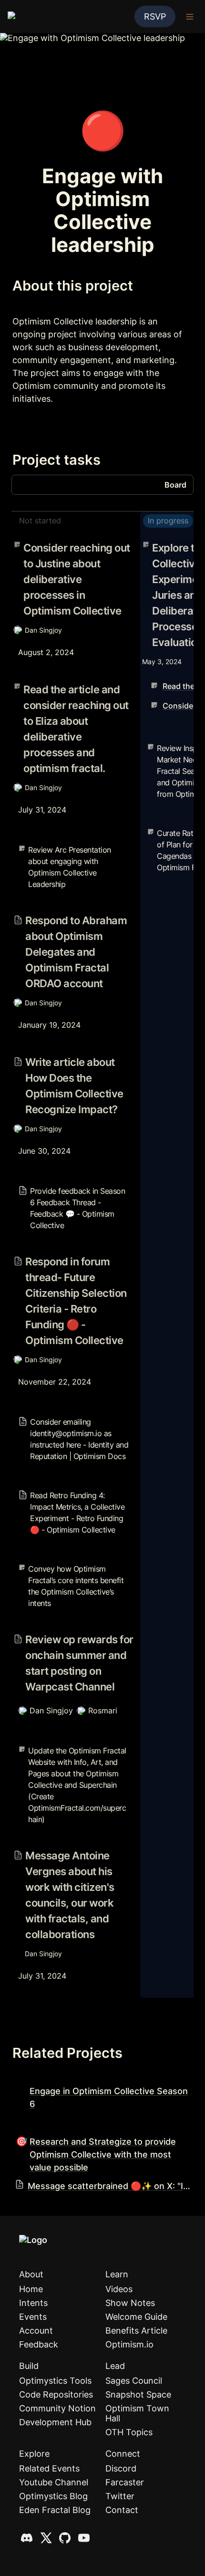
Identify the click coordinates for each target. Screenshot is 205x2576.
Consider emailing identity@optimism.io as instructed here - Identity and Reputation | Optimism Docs (73, 1422)
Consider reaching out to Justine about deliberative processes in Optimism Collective (65, 551)
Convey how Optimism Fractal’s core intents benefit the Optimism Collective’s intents (71, 1569)
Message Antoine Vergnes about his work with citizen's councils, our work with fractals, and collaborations (71, 1858)
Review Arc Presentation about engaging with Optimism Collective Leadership (63, 850)
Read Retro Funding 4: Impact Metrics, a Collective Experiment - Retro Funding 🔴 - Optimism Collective (69, 1495)
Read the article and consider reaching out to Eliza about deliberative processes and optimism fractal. (73, 692)
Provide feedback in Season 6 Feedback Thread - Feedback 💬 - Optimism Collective (73, 1186)
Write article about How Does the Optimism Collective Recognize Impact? (72, 1060)
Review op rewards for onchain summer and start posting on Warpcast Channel (73, 1637)
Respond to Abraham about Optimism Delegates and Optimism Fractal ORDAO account (69, 923)
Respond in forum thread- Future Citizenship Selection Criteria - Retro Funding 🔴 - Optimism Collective (71, 1264)
